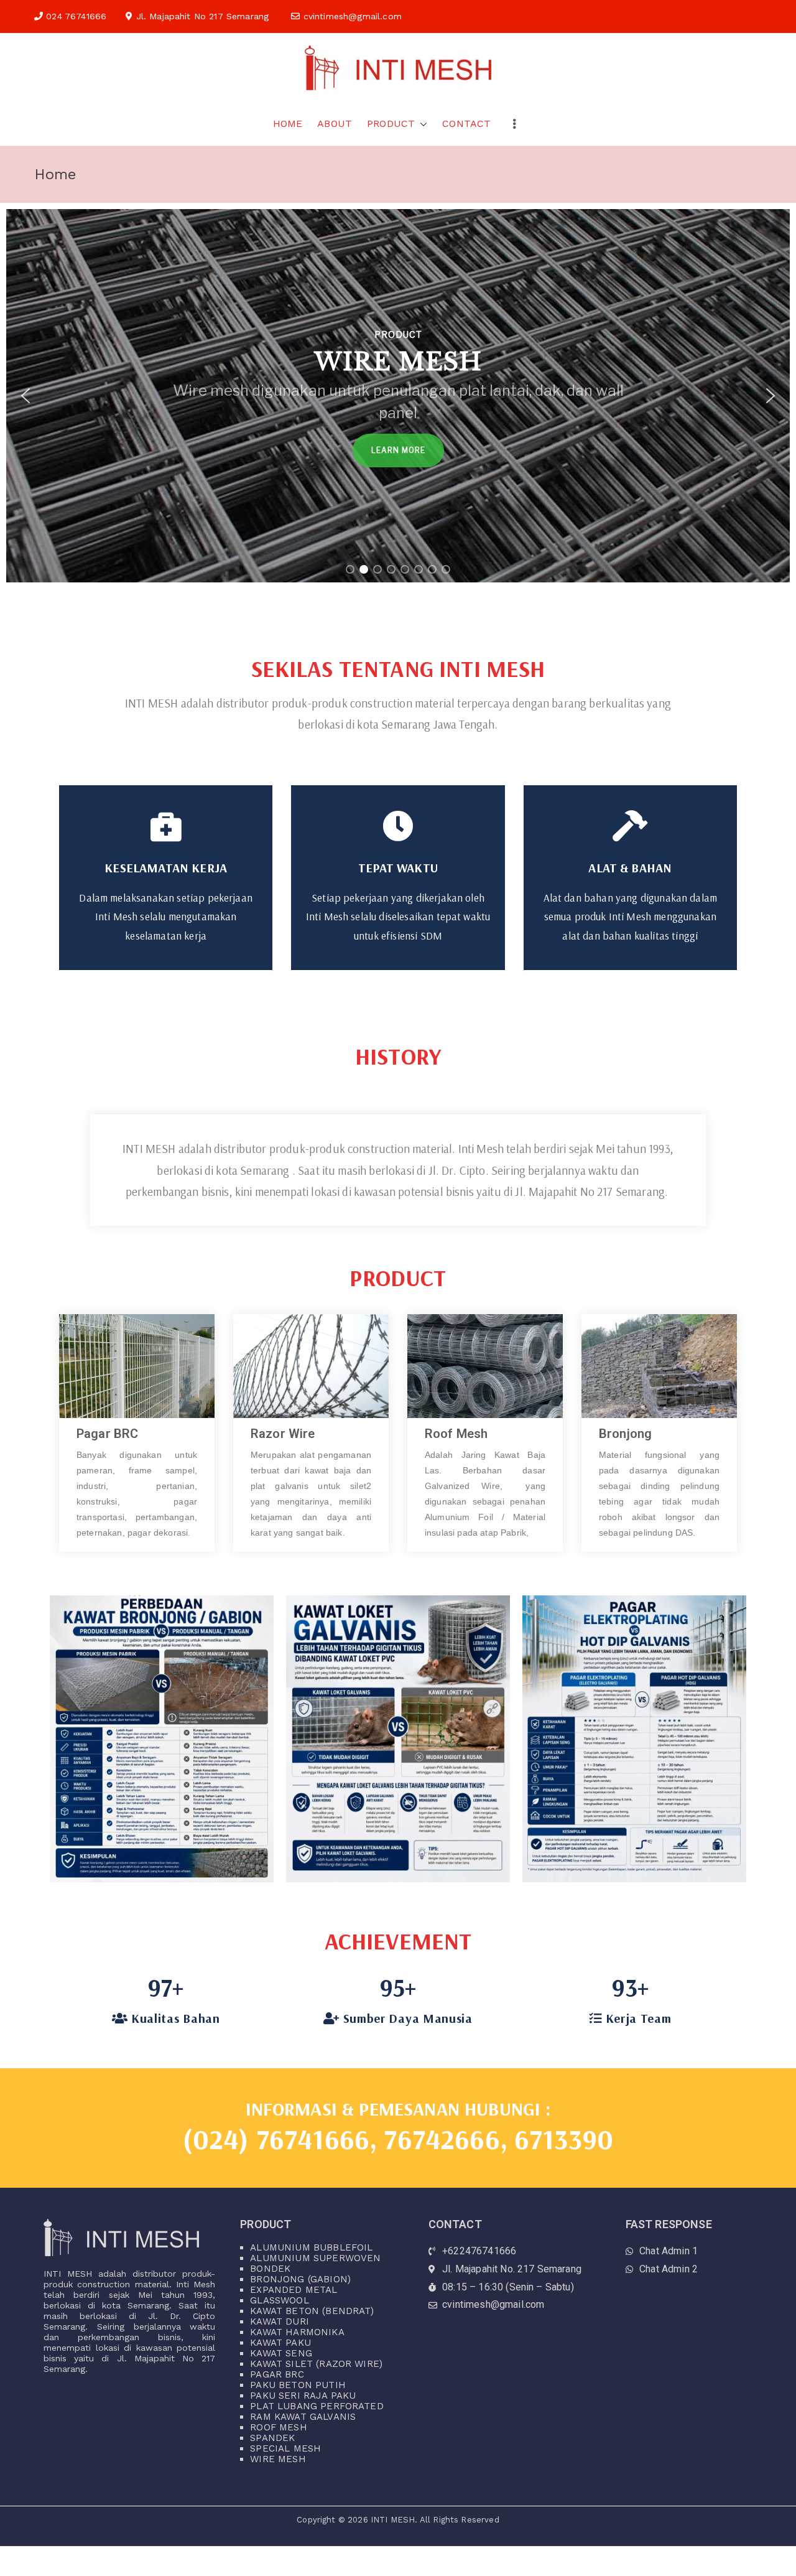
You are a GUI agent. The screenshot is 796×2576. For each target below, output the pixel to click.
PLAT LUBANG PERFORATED (317, 2406)
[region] (398, 396)
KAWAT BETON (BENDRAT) (312, 2311)
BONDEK (270, 2269)
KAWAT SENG (281, 2353)
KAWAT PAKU (280, 2343)
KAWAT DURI (280, 2322)
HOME (288, 124)
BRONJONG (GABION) (300, 2279)
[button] (421, 124)
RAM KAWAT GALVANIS (303, 2417)
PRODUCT (391, 124)
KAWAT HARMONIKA (297, 2332)
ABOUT (335, 124)
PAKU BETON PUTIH (298, 2385)
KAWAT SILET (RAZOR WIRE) (316, 2364)
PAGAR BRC (277, 2374)
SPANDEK (272, 2438)
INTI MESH (393, 2520)
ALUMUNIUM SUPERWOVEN (315, 2258)
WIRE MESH (278, 2459)
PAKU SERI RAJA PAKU (303, 2396)
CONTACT (466, 124)
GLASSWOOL (279, 2300)
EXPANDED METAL (294, 2290)
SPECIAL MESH (285, 2448)
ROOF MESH (278, 2427)
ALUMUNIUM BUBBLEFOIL (311, 2247)
